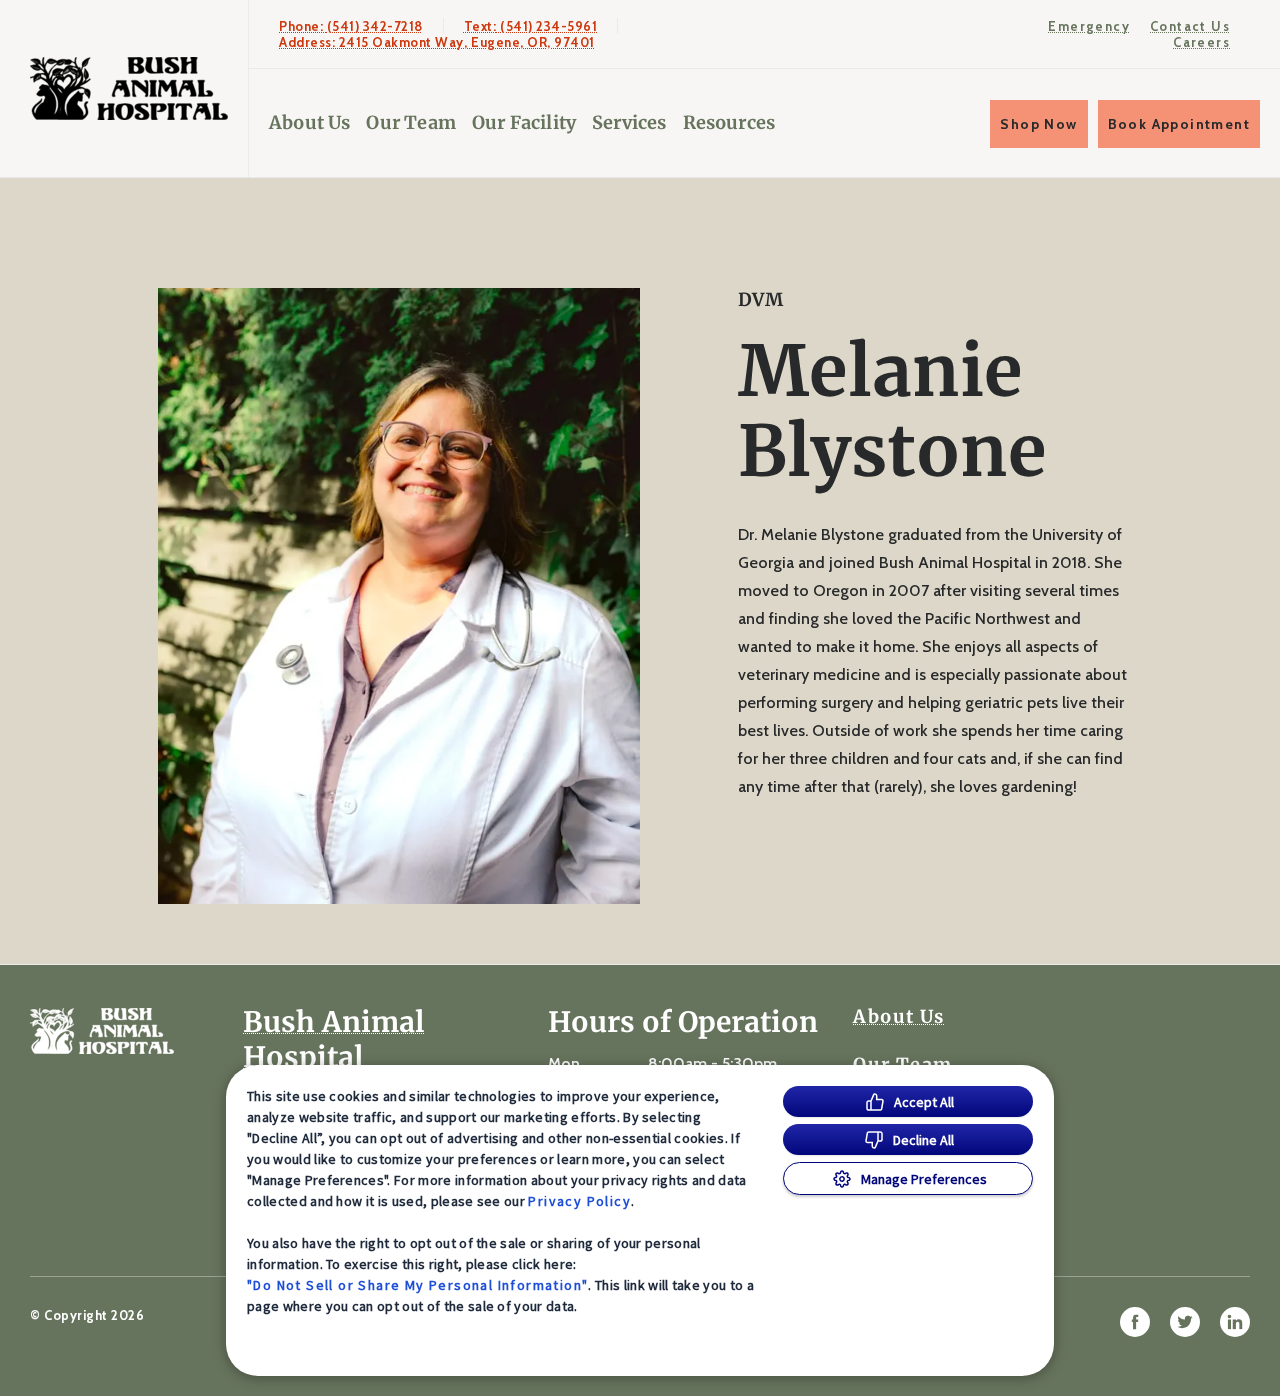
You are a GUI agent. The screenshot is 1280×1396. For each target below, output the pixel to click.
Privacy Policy (579, 1201)
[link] (129, 88)
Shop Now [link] (1038, 124)
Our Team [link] (410, 122)
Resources (729, 122)
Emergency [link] (1089, 26)
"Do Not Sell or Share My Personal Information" (417, 1285)
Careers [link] (1201, 42)
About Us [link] (309, 122)
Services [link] (629, 122)
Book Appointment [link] (1179, 124)
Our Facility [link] (524, 122)
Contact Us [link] (1190, 26)
